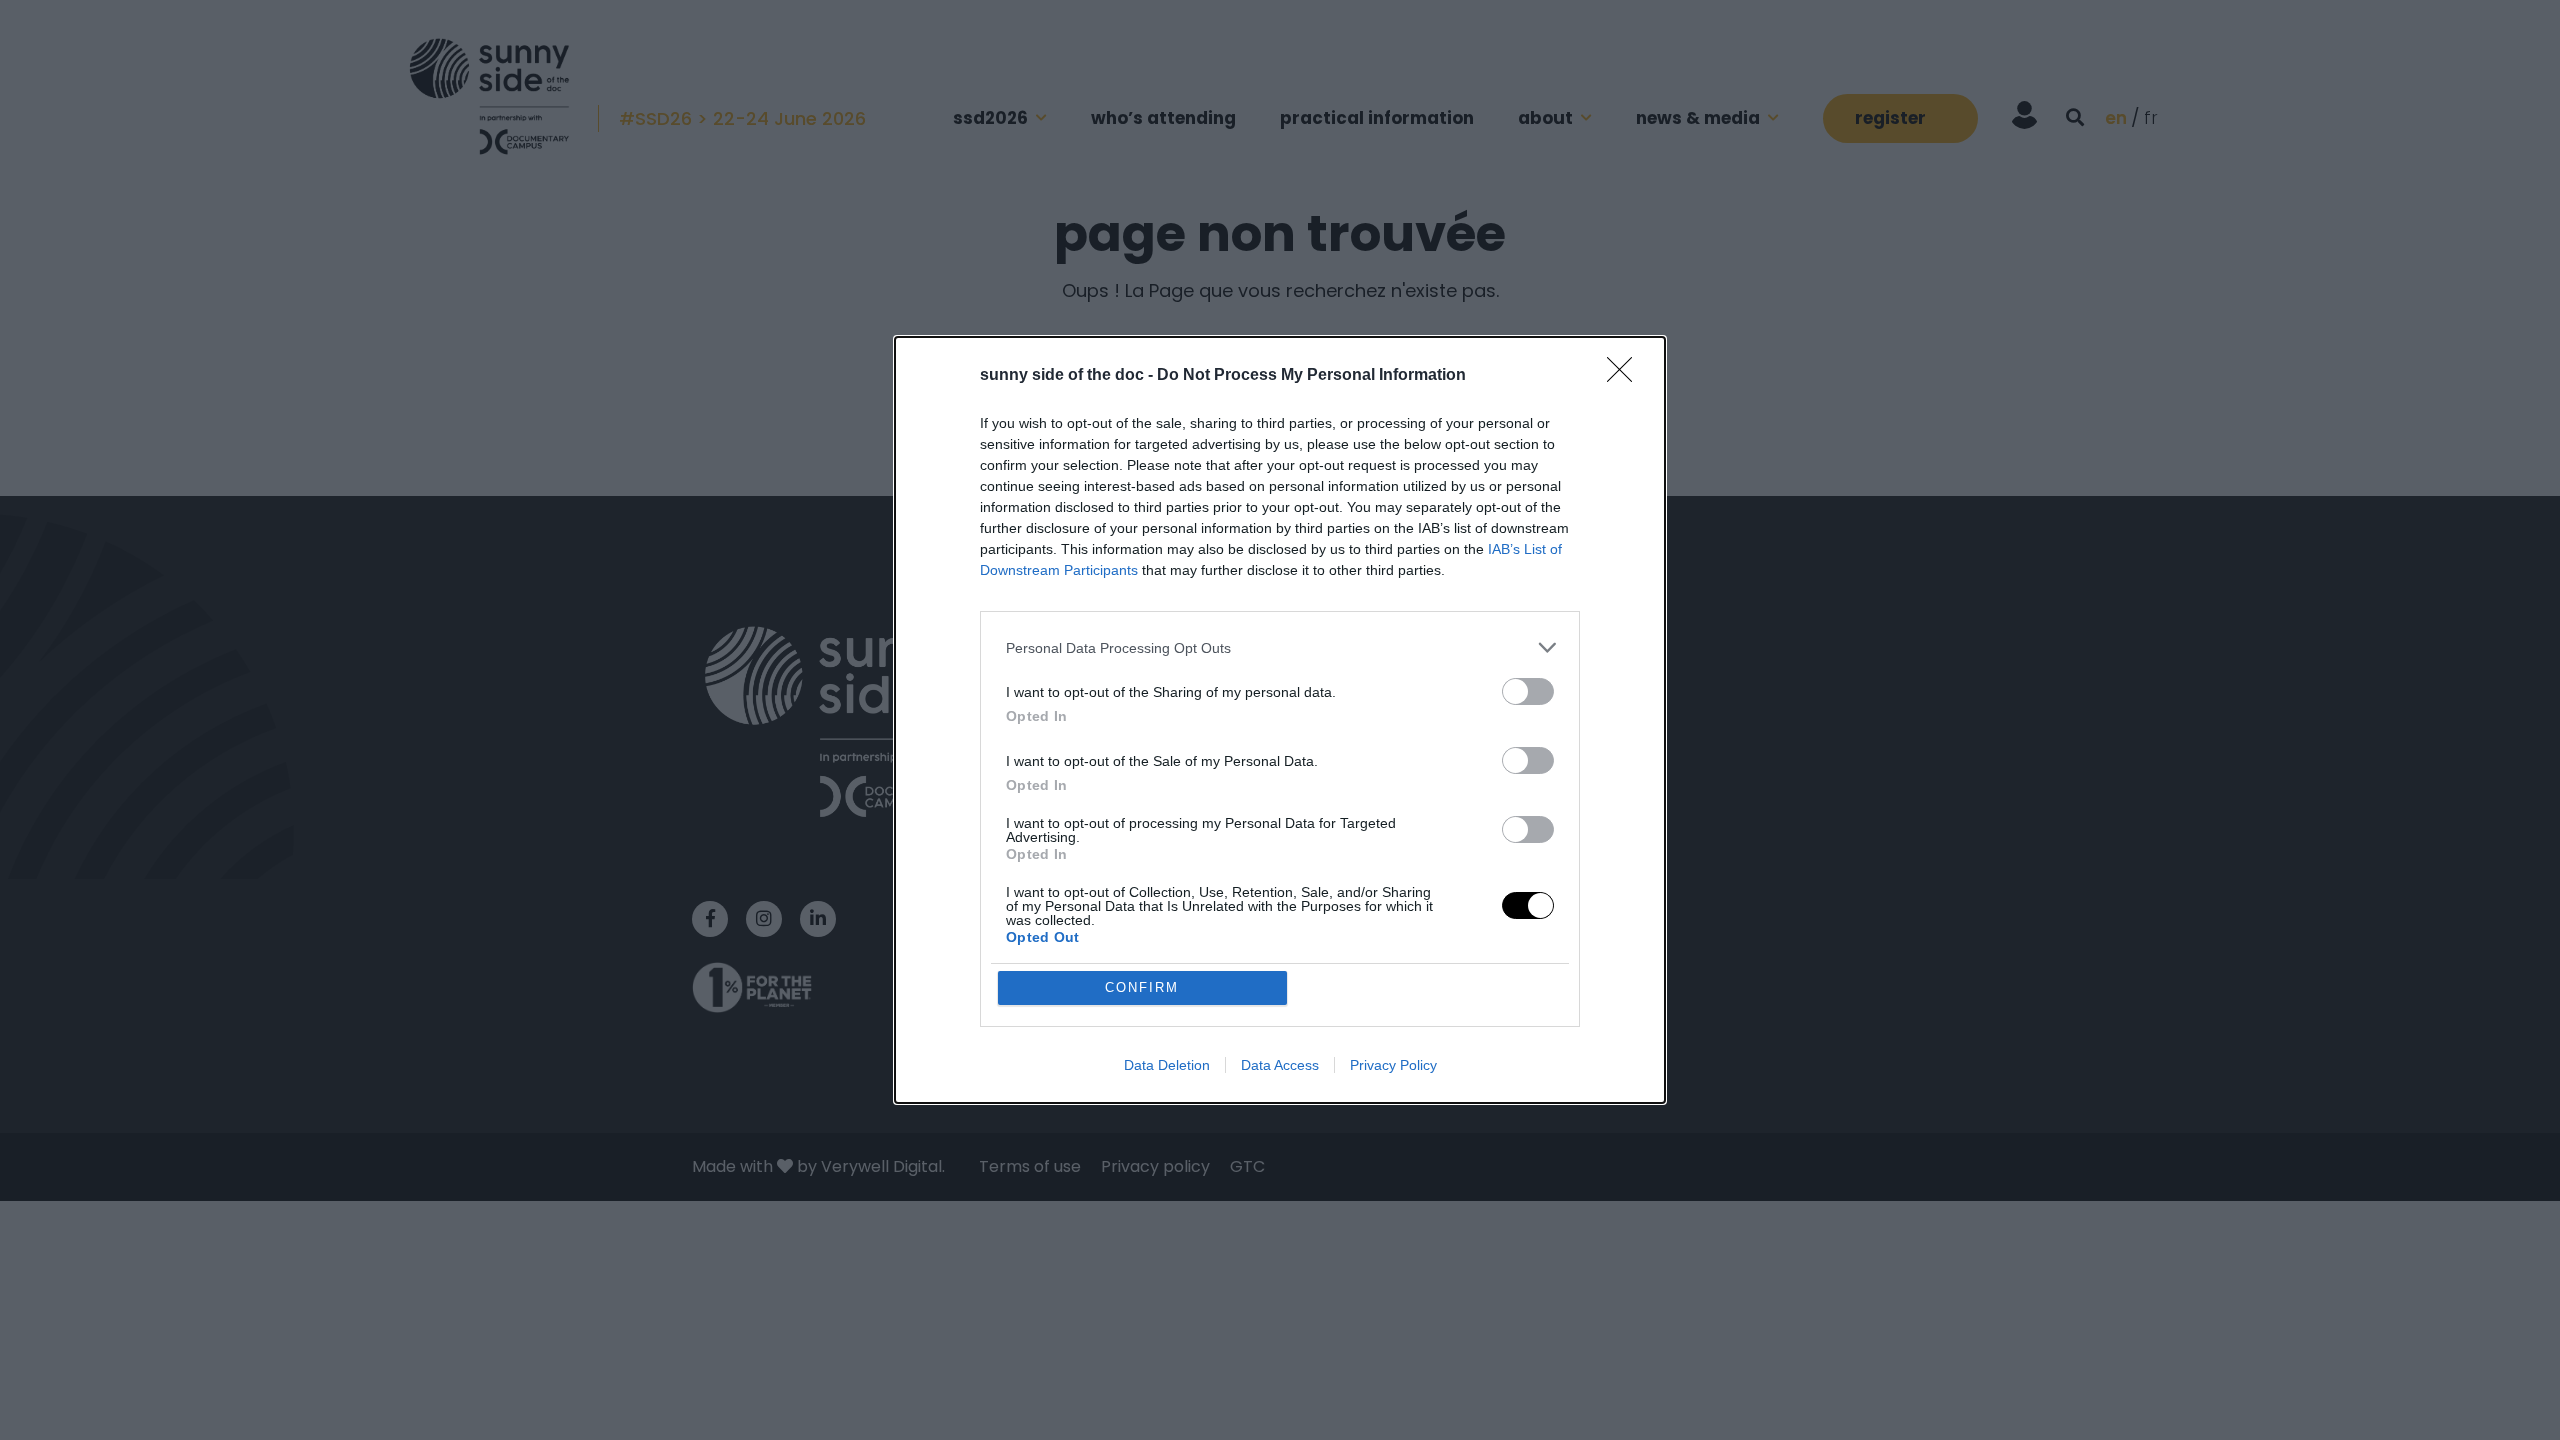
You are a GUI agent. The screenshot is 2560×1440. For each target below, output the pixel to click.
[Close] (1626, 376)
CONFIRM (1142, 987)
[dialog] (1280, 720)
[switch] (1528, 691)
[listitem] (1280, 647)
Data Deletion (1167, 1065)
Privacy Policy (1393, 1065)
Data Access (1280, 1065)
